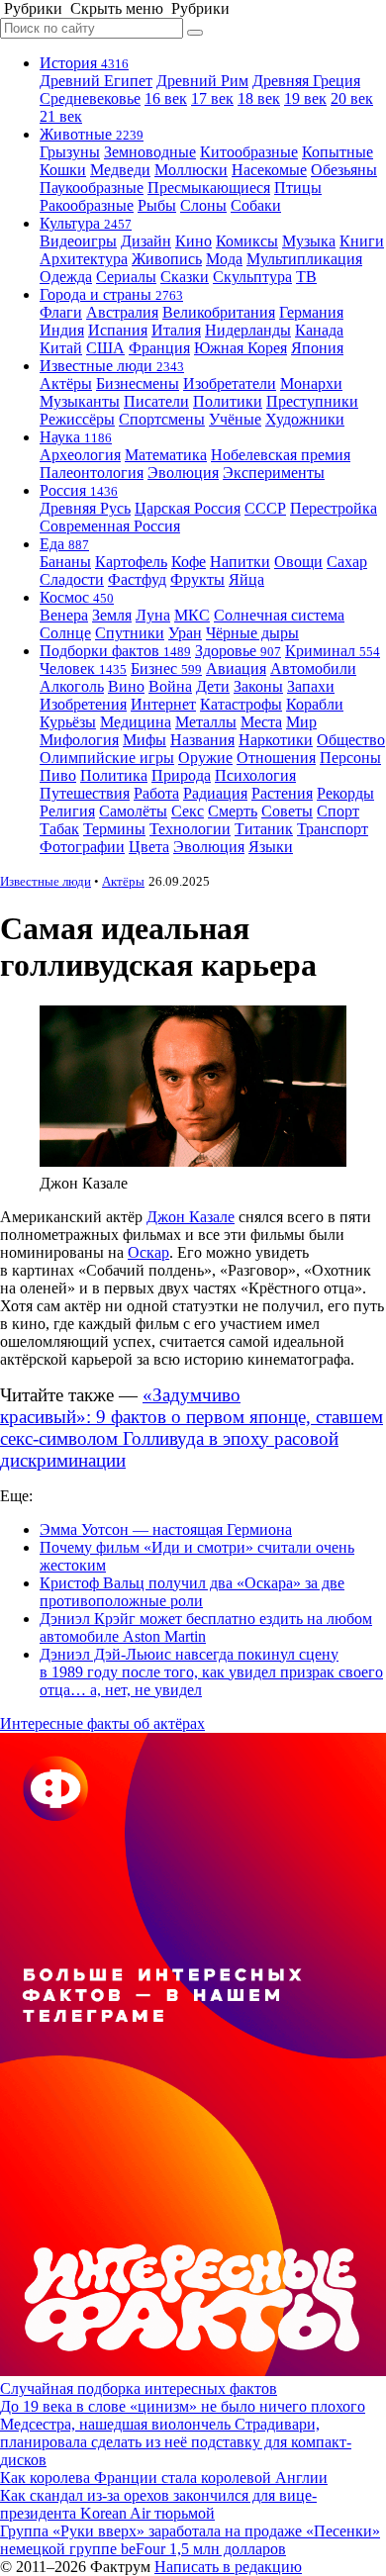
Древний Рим (202, 81)
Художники (305, 419)
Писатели (156, 401)
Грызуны (70, 152)
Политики (228, 401)
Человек (83, 668)
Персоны (350, 758)
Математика (166, 455)
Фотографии (82, 847)
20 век (352, 98)
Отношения (276, 758)
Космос (77, 597)
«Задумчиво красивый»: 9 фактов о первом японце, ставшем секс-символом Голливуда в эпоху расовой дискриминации (192, 1428)
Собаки (256, 205)
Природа (181, 775)
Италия (176, 330)
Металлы (206, 722)
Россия (79, 490)
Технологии (190, 829)
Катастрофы (241, 704)
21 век (61, 116)
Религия (67, 811)
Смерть (233, 811)
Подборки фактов (115, 651)
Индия (62, 330)
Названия (202, 740)
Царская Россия (188, 508)
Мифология (79, 740)
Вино (126, 686)
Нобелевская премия (281, 455)
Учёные (235, 419)
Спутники (130, 633)
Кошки (63, 170)
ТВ (306, 277)
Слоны (203, 205)
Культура (86, 223)
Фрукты (197, 579)
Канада (319, 330)
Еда (64, 544)
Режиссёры (77, 419)
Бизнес (166, 668)
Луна (153, 615)
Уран (185, 633)
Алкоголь (72, 686)
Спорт (338, 811)
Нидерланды (248, 330)
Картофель (131, 562)
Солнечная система (279, 615)
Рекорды (345, 793)
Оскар (148, 1252)
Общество (351, 740)
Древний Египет (96, 81)
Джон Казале (191, 1217)
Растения (282, 793)
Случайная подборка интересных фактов (139, 2388)
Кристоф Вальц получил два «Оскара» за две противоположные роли (192, 1592)
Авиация (236, 668)
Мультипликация (304, 259)
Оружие (205, 758)
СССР (265, 508)
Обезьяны (344, 170)
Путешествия (85, 793)
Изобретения (83, 704)
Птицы (298, 188)
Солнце (65, 633)
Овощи (298, 562)
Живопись (167, 259)
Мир (301, 722)
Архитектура (84, 259)
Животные (92, 134)
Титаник (264, 829)
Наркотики (276, 740)
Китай (61, 348)
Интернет (163, 704)
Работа (156, 793)
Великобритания (219, 312)
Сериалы (126, 277)
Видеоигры (78, 241)
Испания (118, 330)
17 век (212, 98)
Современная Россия (110, 526)
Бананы (65, 562)
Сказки (185, 277)
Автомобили (313, 668)
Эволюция (183, 473)
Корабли (315, 704)
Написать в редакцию (228, 2567)
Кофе (189, 562)
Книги (362, 241)
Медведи (120, 170)
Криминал (333, 651)
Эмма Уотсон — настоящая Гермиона (166, 1529)
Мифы (145, 740)
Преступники (312, 401)
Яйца (246, 579)
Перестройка (334, 508)
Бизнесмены (138, 383)
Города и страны (111, 294)
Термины (114, 829)
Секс (188, 811)
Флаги (61, 312)
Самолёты (133, 811)
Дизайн (146, 241)
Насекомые (269, 170)
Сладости (72, 579)
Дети (213, 686)
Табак (59, 829)
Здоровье (238, 651)
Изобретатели (230, 383)
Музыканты (80, 401)
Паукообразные (92, 188)
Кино (193, 241)
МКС (192, 615)
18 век (259, 98)
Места (261, 722)
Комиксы (247, 241)
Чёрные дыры (252, 633)
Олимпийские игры (107, 758)
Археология (80, 455)
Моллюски (191, 170)
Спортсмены (162, 419)
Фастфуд (137, 579)
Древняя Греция (306, 81)
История (84, 63)
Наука (76, 437)
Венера (64, 615)
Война (170, 686)
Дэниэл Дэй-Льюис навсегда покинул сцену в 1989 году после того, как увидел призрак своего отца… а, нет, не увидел (211, 1672)
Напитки (240, 562)
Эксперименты (274, 473)
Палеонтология (92, 473)
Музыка (309, 241)
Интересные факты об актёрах (102, 1723)
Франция (159, 348)
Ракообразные (87, 205)
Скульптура (252, 277)
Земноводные (150, 152)
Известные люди (112, 366)
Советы (287, 811)
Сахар (347, 562)
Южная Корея (241, 348)
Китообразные (249, 152)
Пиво (58, 775)
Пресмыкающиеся (209, 188)
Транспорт (333, 829)
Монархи (311, 383)
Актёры (66, 383)
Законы (258, 686)
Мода (224, 259)
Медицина (136, 722)
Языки (271, 847)
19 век (305, 98)
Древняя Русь (85, 508)
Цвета (149, 847)
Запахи (311, 686)
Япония (317, 348)
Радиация (215, 793)
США (105, 348)
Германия (311, 312)
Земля (112, 615)
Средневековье (90, 98)
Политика (114, 775)
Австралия (122, 312)
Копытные (338, 152)
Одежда (66, 277)
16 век (166, 98)
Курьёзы (68, 722)
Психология (255, 775)
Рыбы (157, 205)
